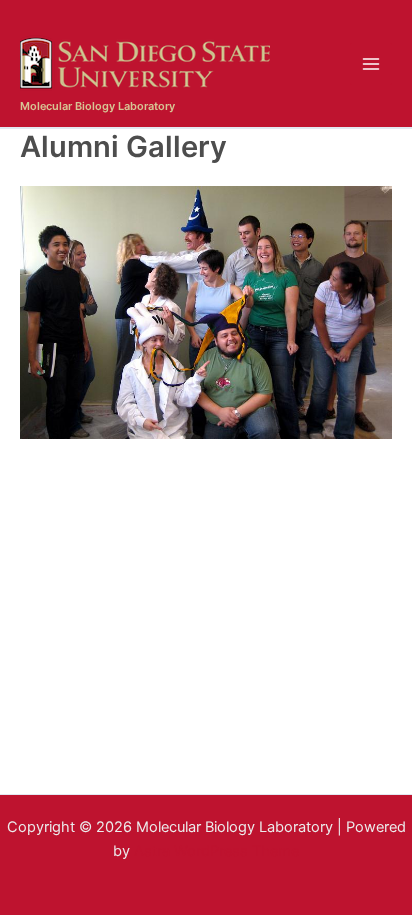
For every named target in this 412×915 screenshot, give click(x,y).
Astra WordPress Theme (216, 851)
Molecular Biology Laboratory (97, 106)
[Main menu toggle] (371, 64)
